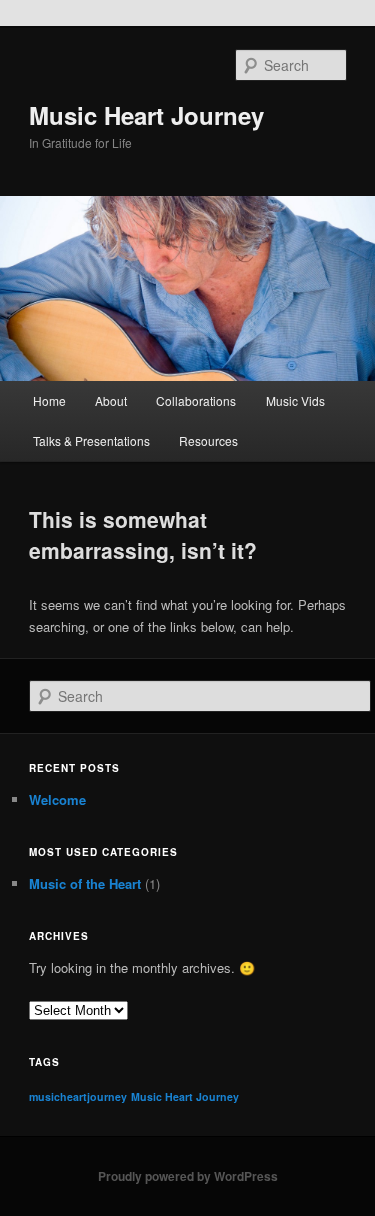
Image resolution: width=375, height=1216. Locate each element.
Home (49, 400)
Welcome (57, 799)
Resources (208, 440)
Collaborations (196, 400)
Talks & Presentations (91, 440)
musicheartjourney (78, 1096)
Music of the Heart (85, 883)
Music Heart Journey (146, 115)
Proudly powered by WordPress (188, 1176)
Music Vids (295, 400)
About (111, 400)
